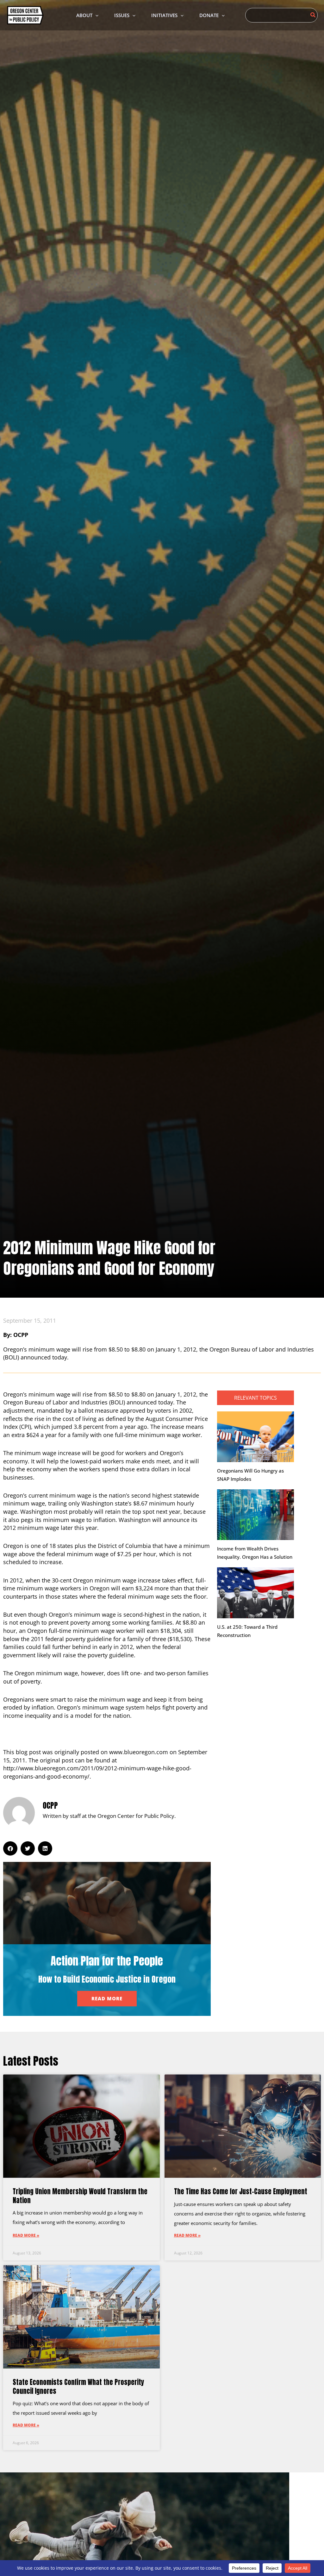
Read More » (26, 2235)
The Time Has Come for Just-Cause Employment (241, 2191)
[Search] (313, 15)
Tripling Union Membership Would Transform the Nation (80, 2196)
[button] (95, 15)
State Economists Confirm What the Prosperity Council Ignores (78, 2386)
